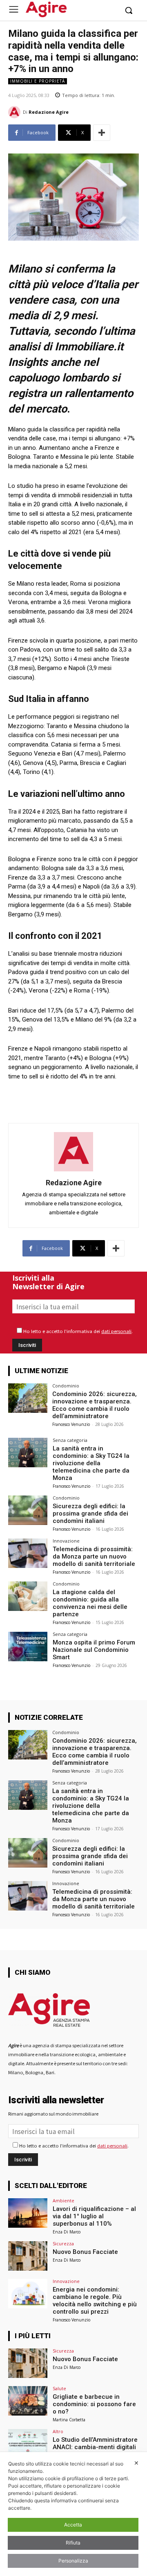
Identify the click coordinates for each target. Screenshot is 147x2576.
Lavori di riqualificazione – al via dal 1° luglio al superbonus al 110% (94, 2216)
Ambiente (63, 2200)
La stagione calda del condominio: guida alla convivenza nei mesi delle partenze (90, 1603)
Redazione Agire (49, 112)
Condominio (66, 1386)
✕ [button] (136, 2463)
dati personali (116, 1331)
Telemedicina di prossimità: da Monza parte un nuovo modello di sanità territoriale (94, 1556)
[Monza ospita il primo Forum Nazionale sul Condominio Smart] (28, 1647)
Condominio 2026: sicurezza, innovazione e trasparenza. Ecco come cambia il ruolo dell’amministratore (95, 1405)
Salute (59, 2388)
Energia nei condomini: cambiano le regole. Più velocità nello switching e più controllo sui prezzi (95, 2301)
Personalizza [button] (73, 2561)
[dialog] (73, 2514)
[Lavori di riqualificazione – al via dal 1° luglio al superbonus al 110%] (28, 2213)
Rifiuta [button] (73, 2543)
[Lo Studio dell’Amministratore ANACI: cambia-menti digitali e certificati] (28, 2444)
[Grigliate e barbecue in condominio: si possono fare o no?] (28, 2401)
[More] (102, 133)
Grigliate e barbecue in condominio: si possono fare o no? (94, 2404)
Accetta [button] (73, 2525)
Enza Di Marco (67, 2232)
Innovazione (66, 1541)
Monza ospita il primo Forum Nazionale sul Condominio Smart (94, 1650)
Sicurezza (63, 2243)
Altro (58, 2431)
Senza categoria (70, 1440)
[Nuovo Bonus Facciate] (28, 2256)
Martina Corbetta (69, 2420)
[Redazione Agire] (16, 112)
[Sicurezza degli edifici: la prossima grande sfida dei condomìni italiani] (28, 1510)
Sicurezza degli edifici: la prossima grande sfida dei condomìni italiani (90, 1514)
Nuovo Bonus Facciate (85, 2252)
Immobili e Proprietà (38, 81)
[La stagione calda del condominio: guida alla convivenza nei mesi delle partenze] (28, 1596)
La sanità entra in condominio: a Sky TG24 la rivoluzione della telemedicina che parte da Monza (91, 1463)
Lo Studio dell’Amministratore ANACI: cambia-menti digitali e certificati (95, 2447)
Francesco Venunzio (71, 1424)
